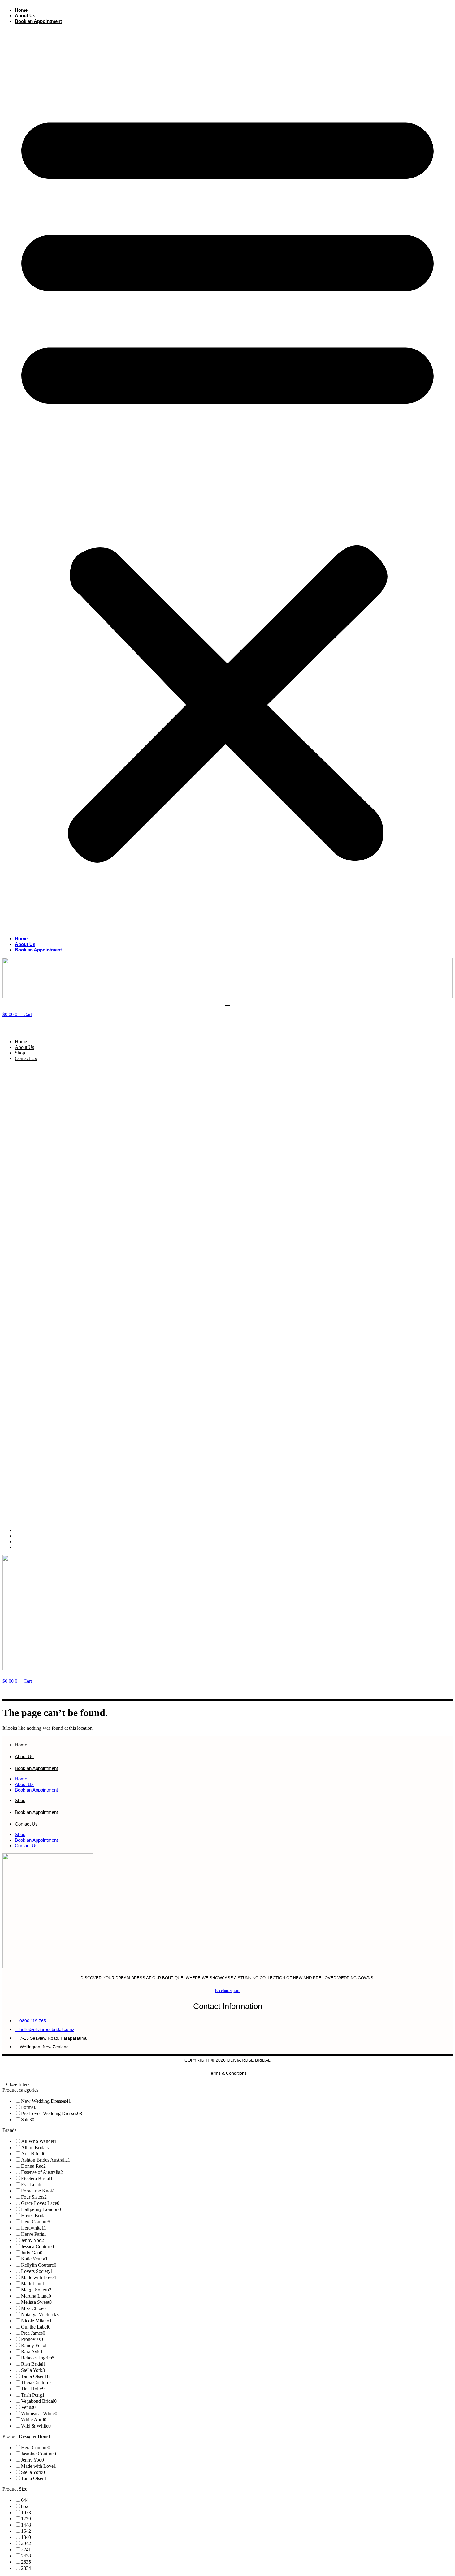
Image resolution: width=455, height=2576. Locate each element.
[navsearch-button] (10, 1025)
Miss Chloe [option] (33, 2308)
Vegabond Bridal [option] (39, 2401)
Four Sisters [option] (34, 2197)
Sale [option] (28, 2120)
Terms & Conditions (228, 2073)
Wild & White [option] (36, 2426)
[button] (227, 480)
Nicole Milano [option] (36, 2321)
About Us (25, 16)
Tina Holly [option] (33, 2389)
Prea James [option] (33, 2333)
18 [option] (26, 2537)
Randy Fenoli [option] (36, 2345)
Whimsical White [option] (39, 2413)
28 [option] (26, 2568)
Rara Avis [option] (32, 2352)
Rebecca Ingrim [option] (38, 2358)
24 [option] (26, 2556)
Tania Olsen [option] (35, 2376)
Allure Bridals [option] (36, 2147)
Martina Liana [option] (36, 2296)
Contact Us (26, 1058)
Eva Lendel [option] (34, 2185)
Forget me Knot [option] (38, 2191)
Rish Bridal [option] (33, 2364)
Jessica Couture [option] (37, 2246)
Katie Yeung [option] (34, 2259)
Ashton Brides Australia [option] (46, 2160)
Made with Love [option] (39, 2277)
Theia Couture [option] (36, 2383)
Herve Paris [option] (34, 2234)
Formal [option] (29, 2107)
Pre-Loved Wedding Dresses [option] (52, 2113)
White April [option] (34, 2420)
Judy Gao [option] (32, 2253)
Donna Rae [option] (33, 2166)
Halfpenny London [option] (41, 2209)
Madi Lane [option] (33, 2284)
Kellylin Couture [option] (39, 2265)
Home (21, 10)
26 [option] (26, 2562)
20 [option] (26, 2543)
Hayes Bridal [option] (35, 2215)
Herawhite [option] (34, 2228)
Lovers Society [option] (37, 2271)
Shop (20, 1053)
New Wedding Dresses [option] (46, 2101)
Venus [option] (28, 2407)
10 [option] (26, 2512)
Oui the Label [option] (36, 2327)
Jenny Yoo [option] (32, 2240)
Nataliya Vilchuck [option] (40, 2314)
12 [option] (26, 2519)
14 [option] (26, 2525)
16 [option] (26, 2531)
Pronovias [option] (32, 2339)
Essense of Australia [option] (42, 2172)
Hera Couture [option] (36, 2222)
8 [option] (25, 2506)
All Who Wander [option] (39, 2141)
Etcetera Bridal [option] (37, 2178)
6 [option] (25, 2500)
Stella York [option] (33, 2370)
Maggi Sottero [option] (36, 2290)
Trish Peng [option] (33, 2395)
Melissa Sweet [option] (36, 2302)
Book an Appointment (38, 21)
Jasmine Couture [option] (39, 2454)
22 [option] (26, 2550)
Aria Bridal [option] (33, 2154)
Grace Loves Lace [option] (40, 2203)
